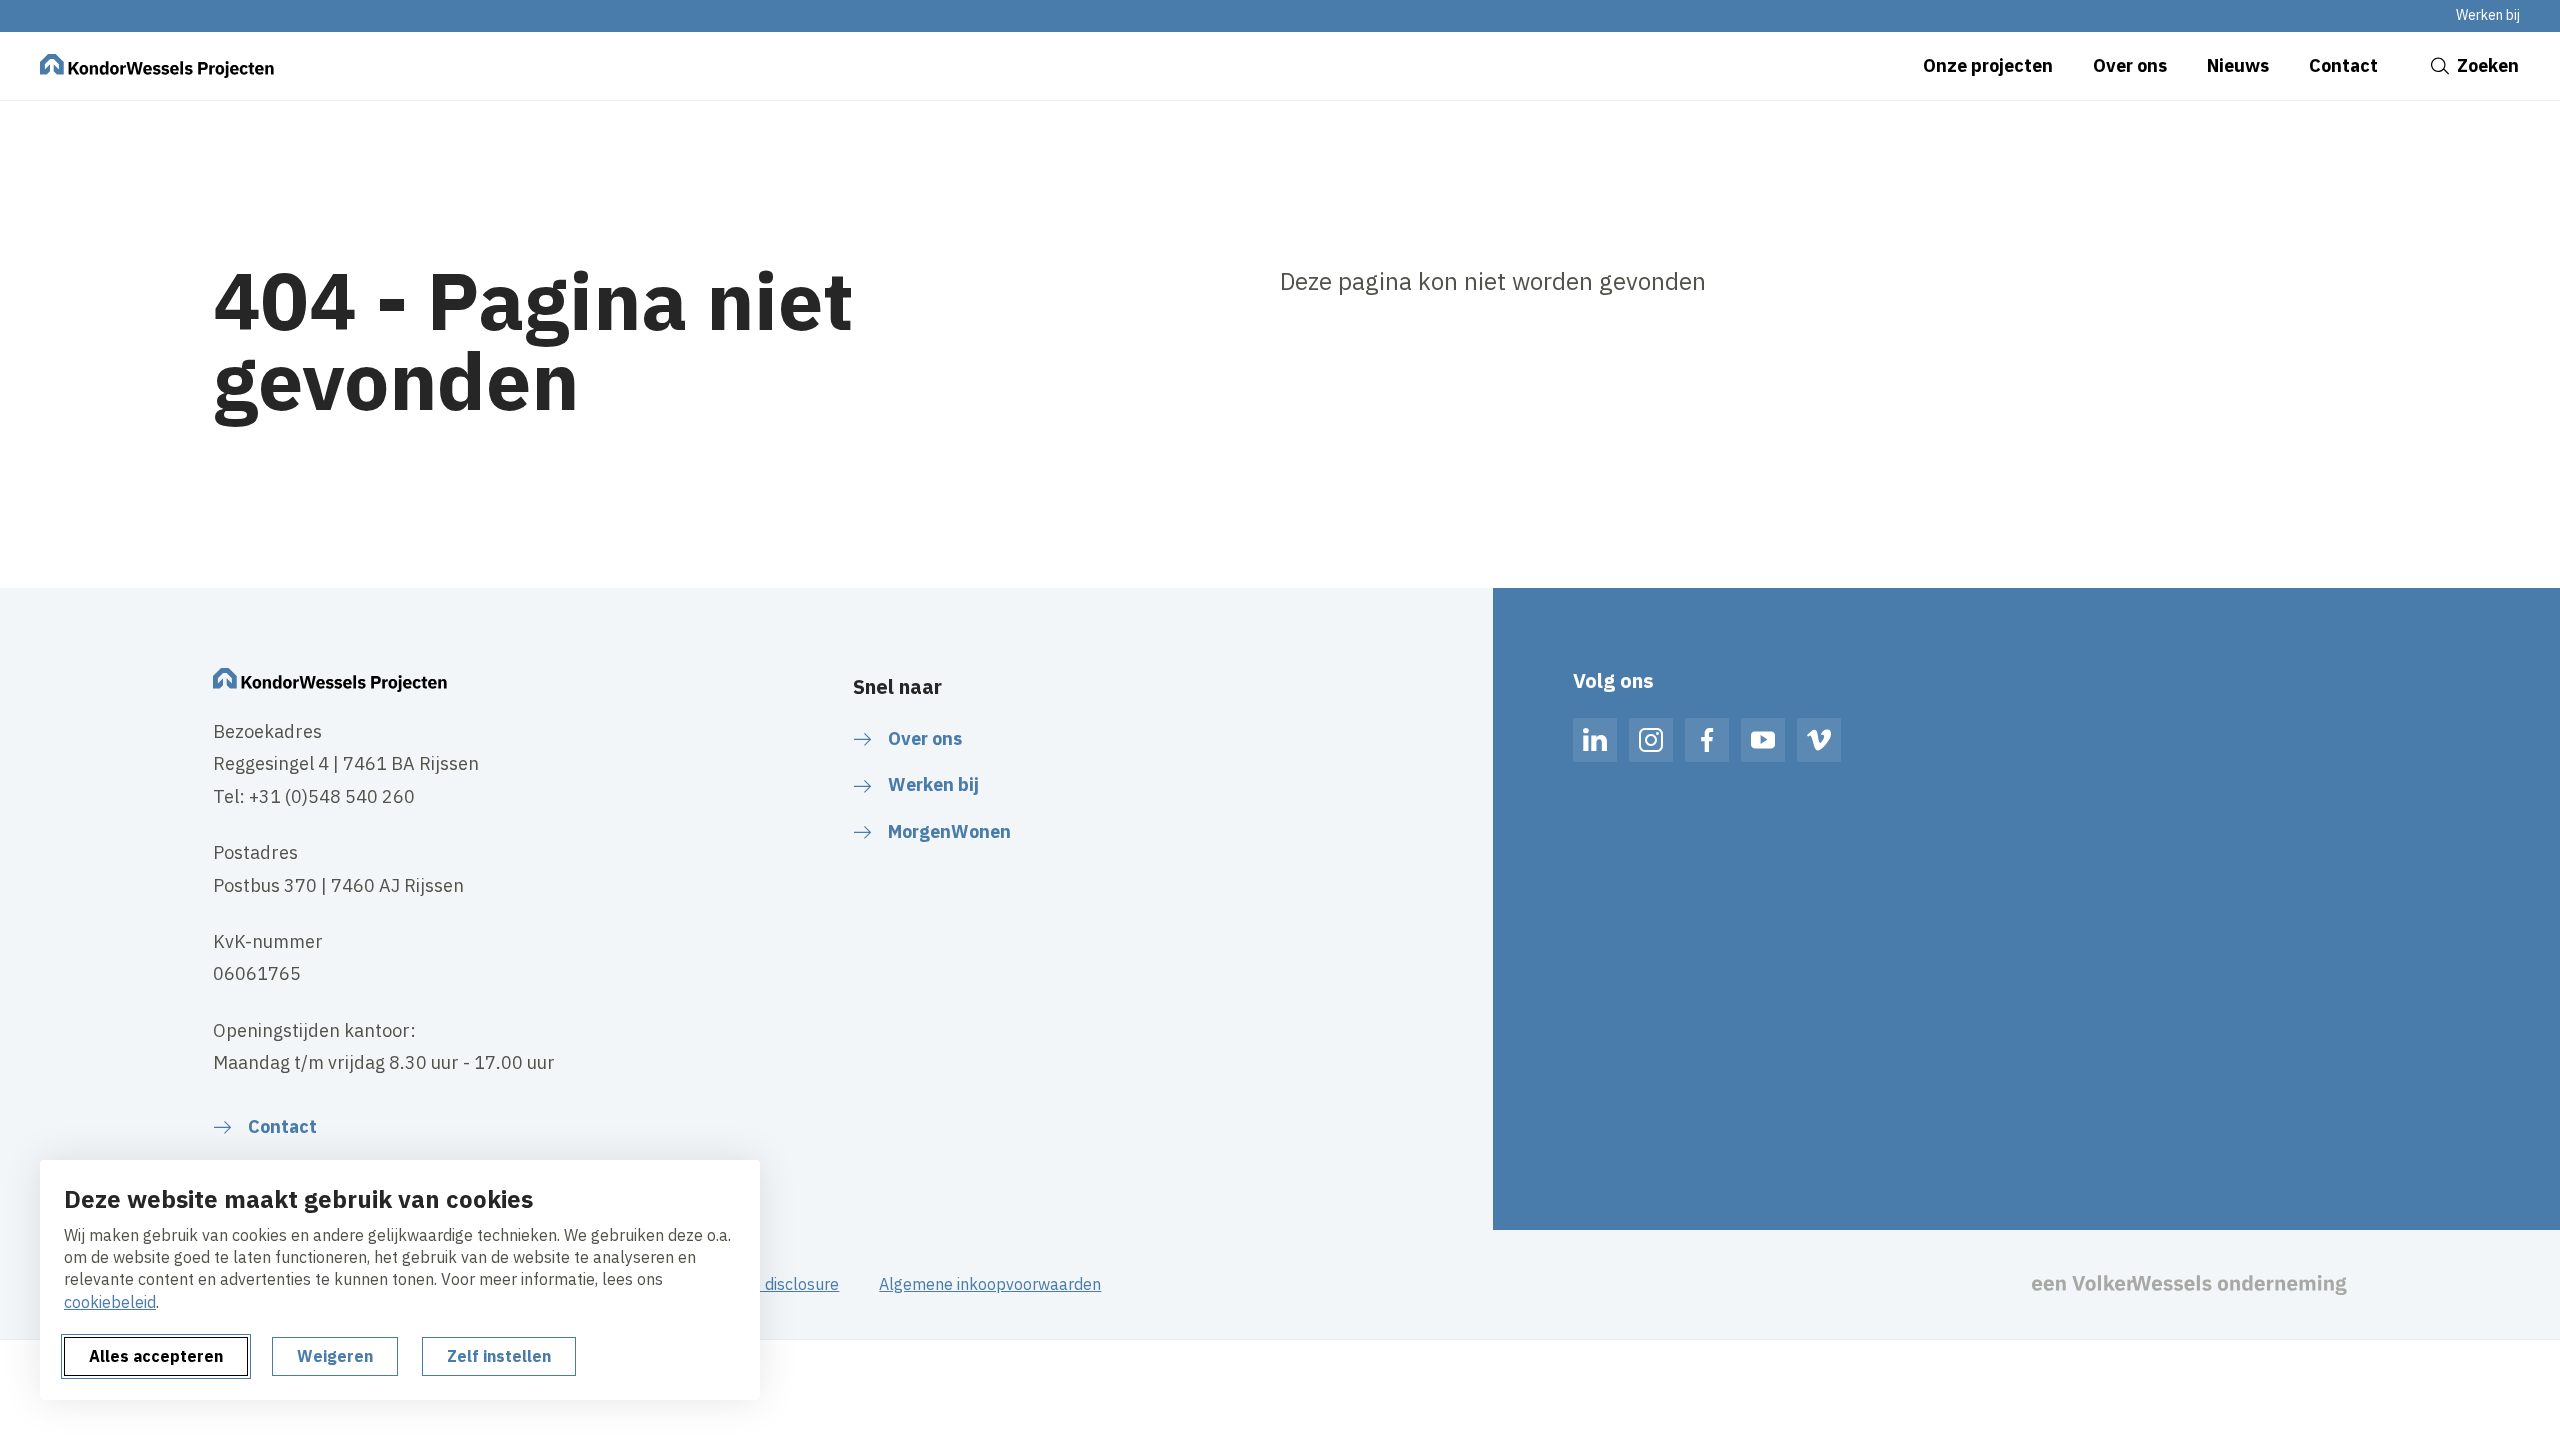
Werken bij (2488, 15)
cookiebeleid (110, 1302)
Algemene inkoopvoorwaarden (990, 1284)
